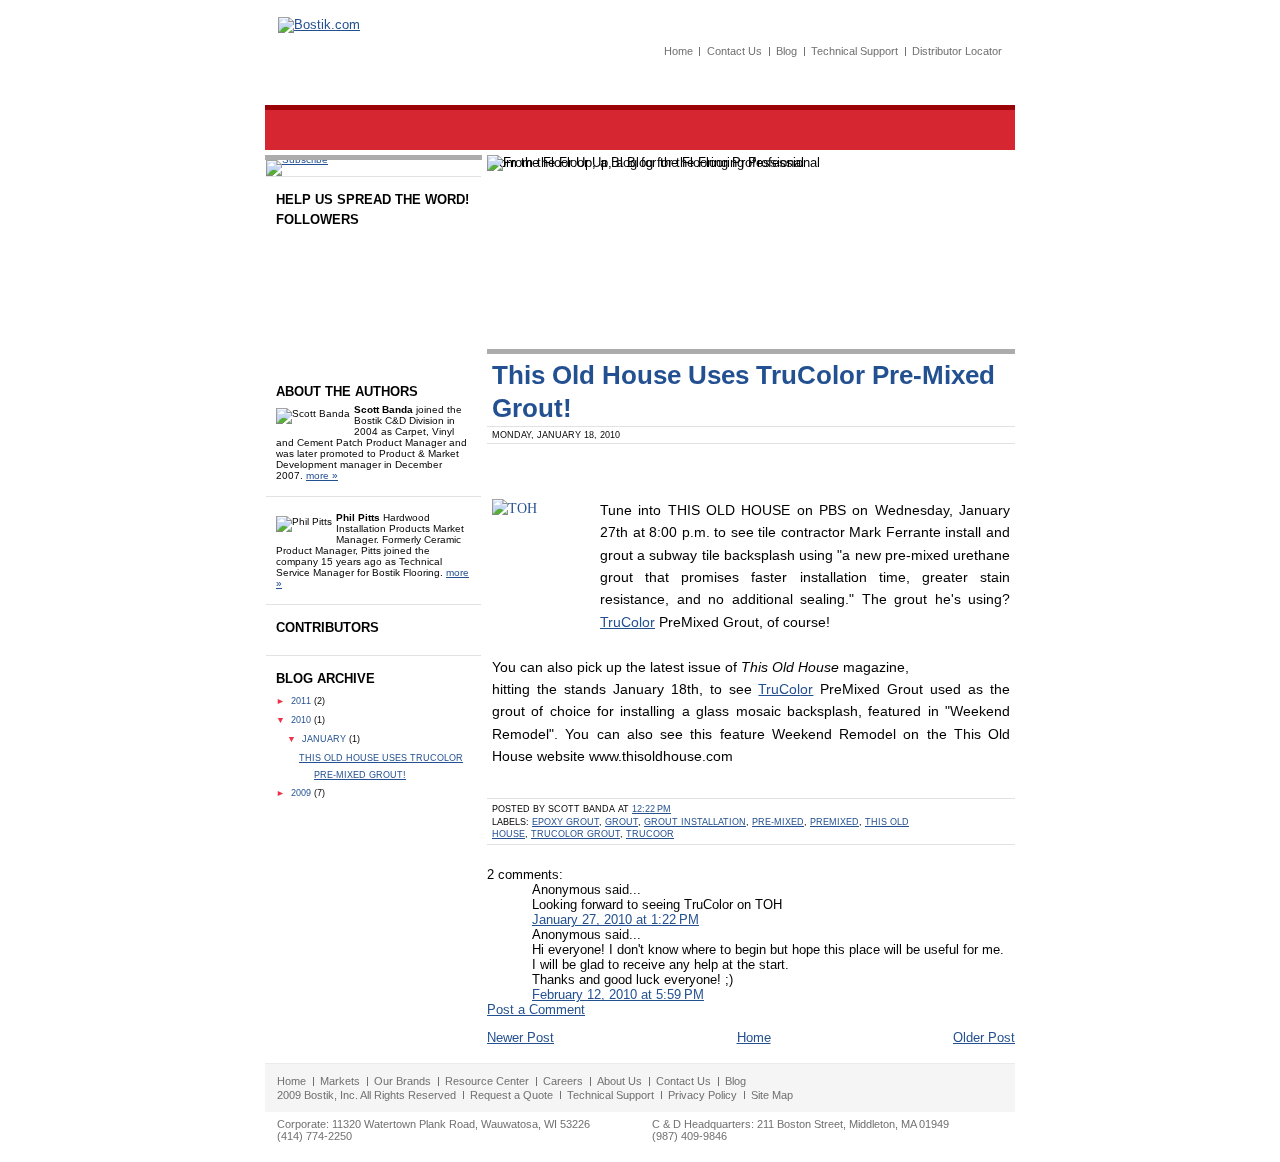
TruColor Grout (575, 834)
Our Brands (402, 1081)
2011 (302, 701)
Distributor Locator (957, 51)
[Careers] (743, 130)
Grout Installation (695, 822)
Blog (786, 51)
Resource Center (487, 1081)
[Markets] (310, 130)
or (806, 689)
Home (678, 51)
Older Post (984, 1037)
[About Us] (655, 130)
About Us (619, 1081)
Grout (621, 822)
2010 (302, 720)
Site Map (772, 1095)
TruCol (779, 689)
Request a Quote (511, 1095)
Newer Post (520, 1037)
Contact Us (734, 51)
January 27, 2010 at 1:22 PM (615, 919)
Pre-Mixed (778, 822)
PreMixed (834, 822)
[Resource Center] (537, 130)
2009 (302, 793)
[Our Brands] (410, 130)
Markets (340, 1081)
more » (322, 475)
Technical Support (854, 51)
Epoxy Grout (565, 822)
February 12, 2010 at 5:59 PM (618, 994)
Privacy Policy (702, 1095)
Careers (563, 1081)
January (325, 739)
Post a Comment (536, 1009)
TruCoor (650, 834)
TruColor (627, 622)
